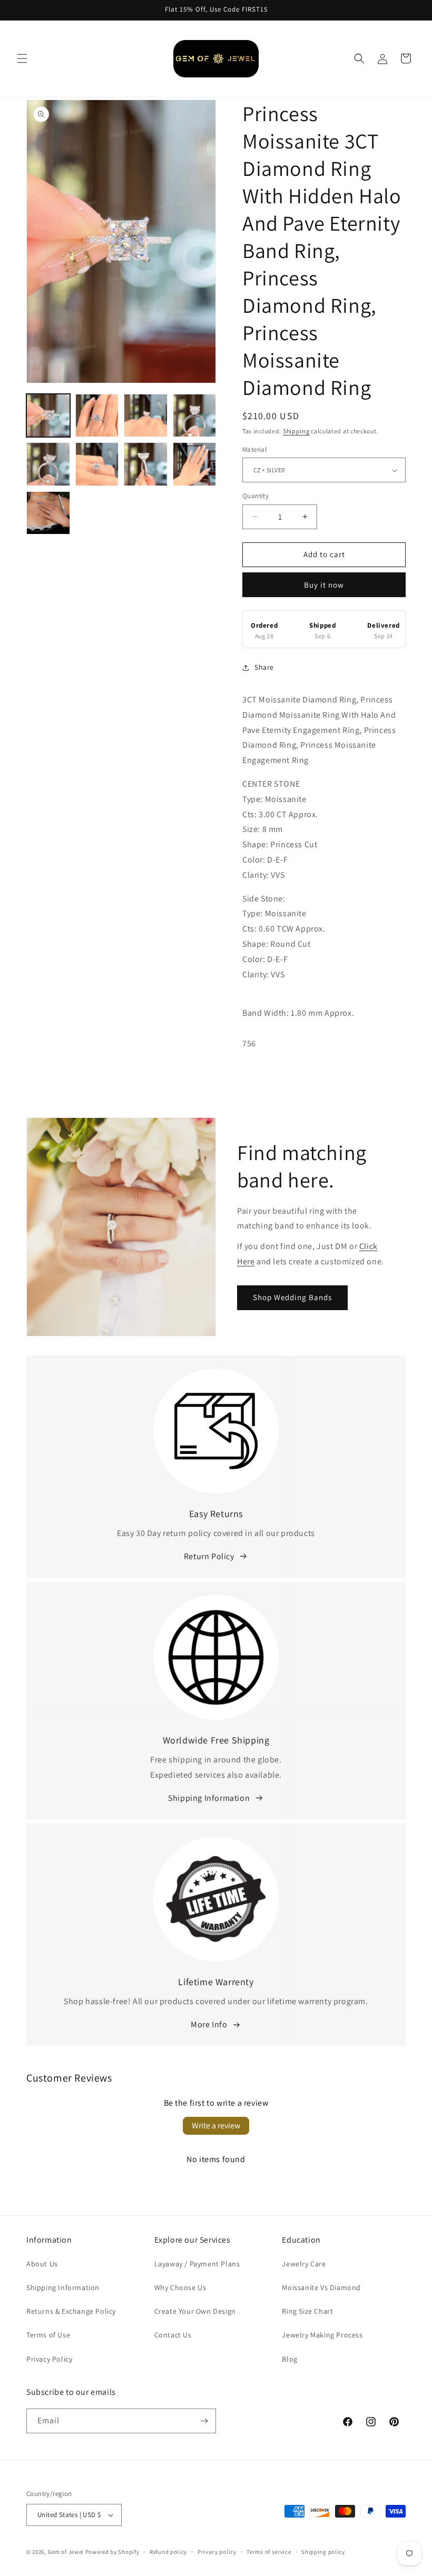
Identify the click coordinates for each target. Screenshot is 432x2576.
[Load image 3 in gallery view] (146, 416)
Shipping (296, 431)
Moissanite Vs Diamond (321, 2287)
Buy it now (324, 585)
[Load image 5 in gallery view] (48, 464)
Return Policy (209, 1556)
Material (254, 449)
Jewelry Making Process (322, 2335)
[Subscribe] (204, 2421)
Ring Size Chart (307, 2311)
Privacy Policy (49, 2359)
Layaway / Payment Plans (197, 2264)
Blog (289, 2359)
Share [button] (264, 667)
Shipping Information (209, 1798)
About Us (42, 2264)
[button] (22, 58)
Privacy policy (217, 2552)
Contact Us (173, 2335)
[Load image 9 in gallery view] (48, 513)
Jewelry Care (304, 2264)
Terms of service (269, 2552)
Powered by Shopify (112, 2552)
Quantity (256, 496)
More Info (209, 2024)
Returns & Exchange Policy (71, 2311)
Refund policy (168, 2552)
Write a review (216, 2126)
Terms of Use (48, 2335)
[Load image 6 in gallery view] (97, 464)
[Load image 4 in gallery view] (195, 416)
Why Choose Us (180, 2287)
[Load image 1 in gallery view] (48, 416)
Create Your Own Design (195, 2311)
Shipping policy (323, 2552)
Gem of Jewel (66, 2552)
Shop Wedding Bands (292, 1297)
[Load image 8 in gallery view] (195, 464)
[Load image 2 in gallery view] (97, 416)
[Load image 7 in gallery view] (146, 464)
